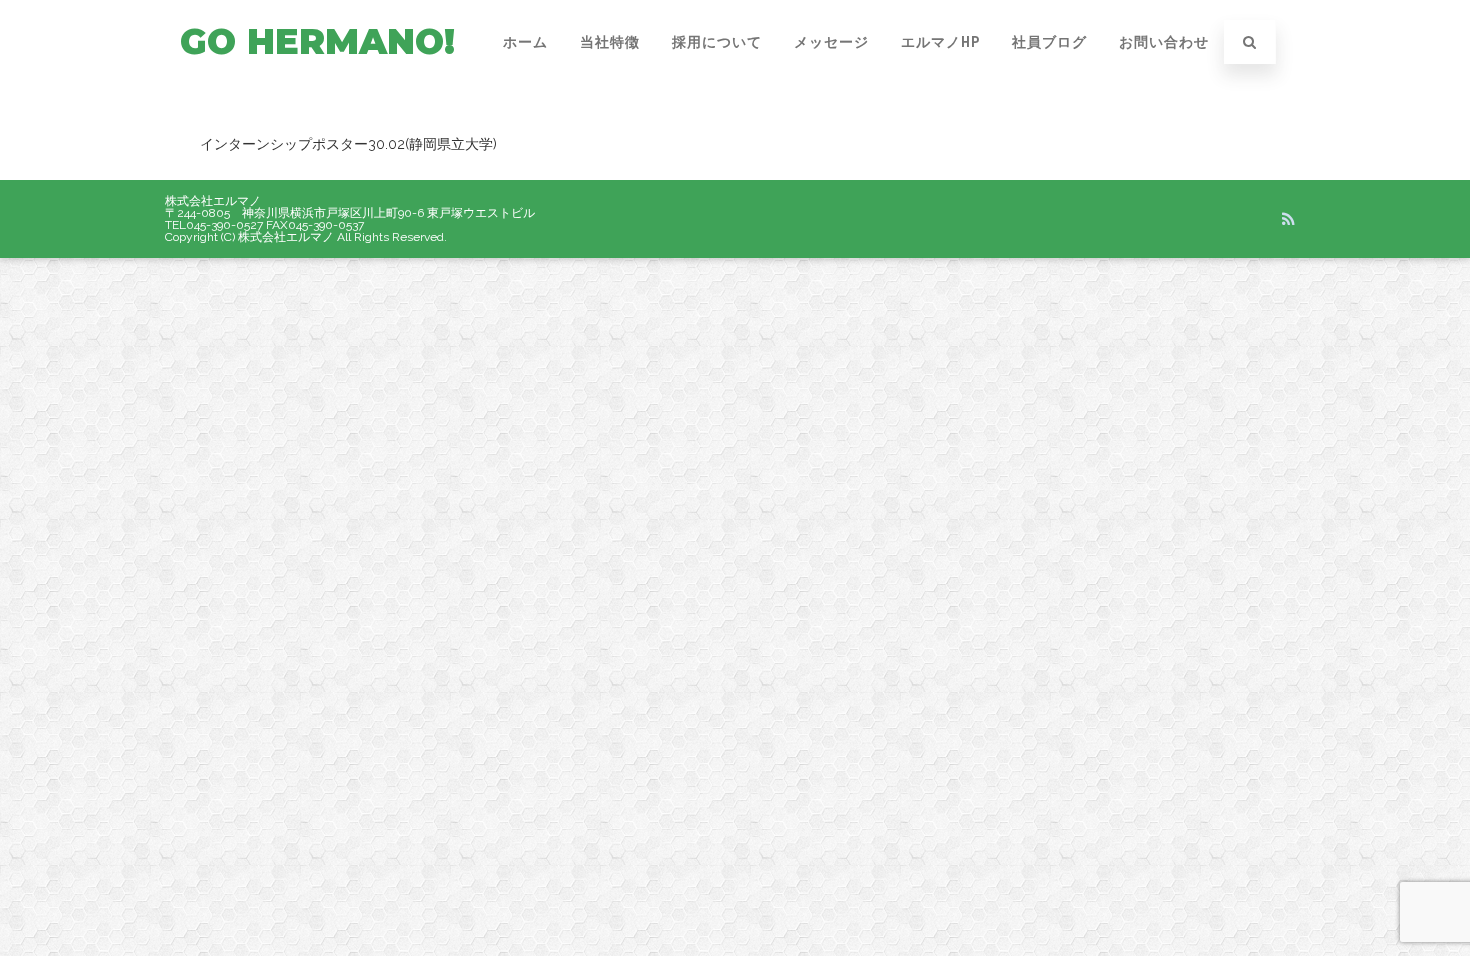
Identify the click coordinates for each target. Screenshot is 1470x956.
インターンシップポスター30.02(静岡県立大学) (348, 144)
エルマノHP (940, 42)
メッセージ (831, 42)
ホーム (525, 42)
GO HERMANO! (317, 41)
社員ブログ (1049, 42)
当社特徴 (610, 42)
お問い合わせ (1164, 42)
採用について (717, 42)
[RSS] (1288, 219)
